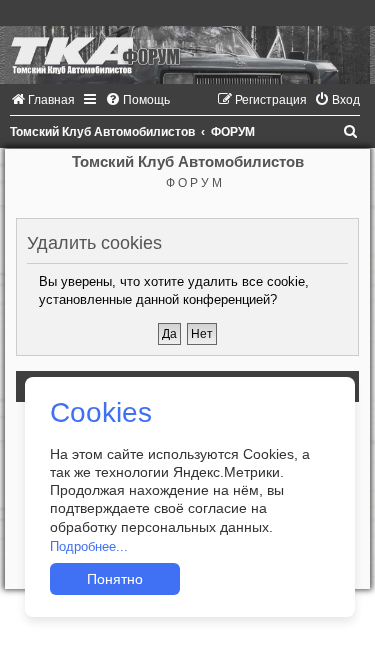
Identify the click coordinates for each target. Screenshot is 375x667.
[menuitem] (42, 100)
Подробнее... (89, 546)
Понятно (115, 579)
